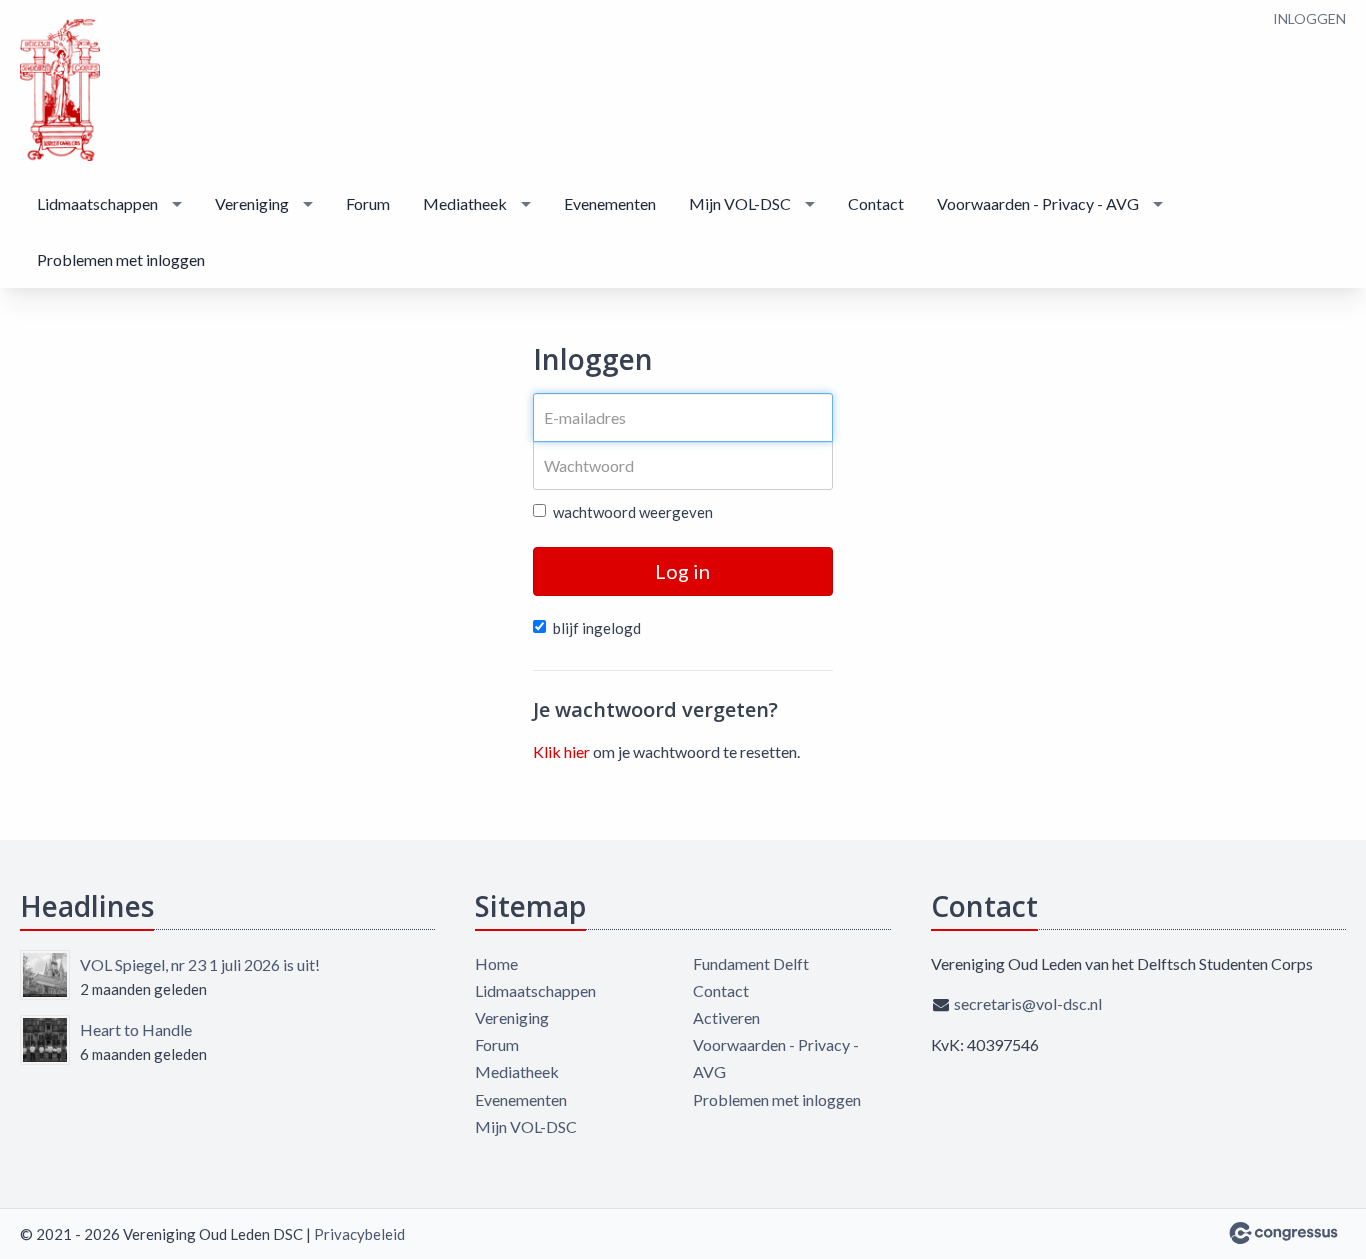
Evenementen (610, 203)
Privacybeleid (359, 1234)
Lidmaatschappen (97, 203)
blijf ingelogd (597, 628)
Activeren (726, 1017)
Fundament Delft (751, 963)
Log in (682, 571)
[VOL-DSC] (60, 90)
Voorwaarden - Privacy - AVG (1038, 203)
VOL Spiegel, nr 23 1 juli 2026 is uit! (200, 964)
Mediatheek (465, 203)
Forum (368, 203)
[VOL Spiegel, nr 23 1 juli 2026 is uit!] (45, 975)
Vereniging (252, 203)
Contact (876, 203)
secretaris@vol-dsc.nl (1028, 1003)
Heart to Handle (136, 1029)
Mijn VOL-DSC (740, 203)
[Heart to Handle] (45, 1040)
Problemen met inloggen (121, 259)
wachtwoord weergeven (633, 512)
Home (496, 963)
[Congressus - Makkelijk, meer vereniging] (1283, 1233)
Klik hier (561, 751)
